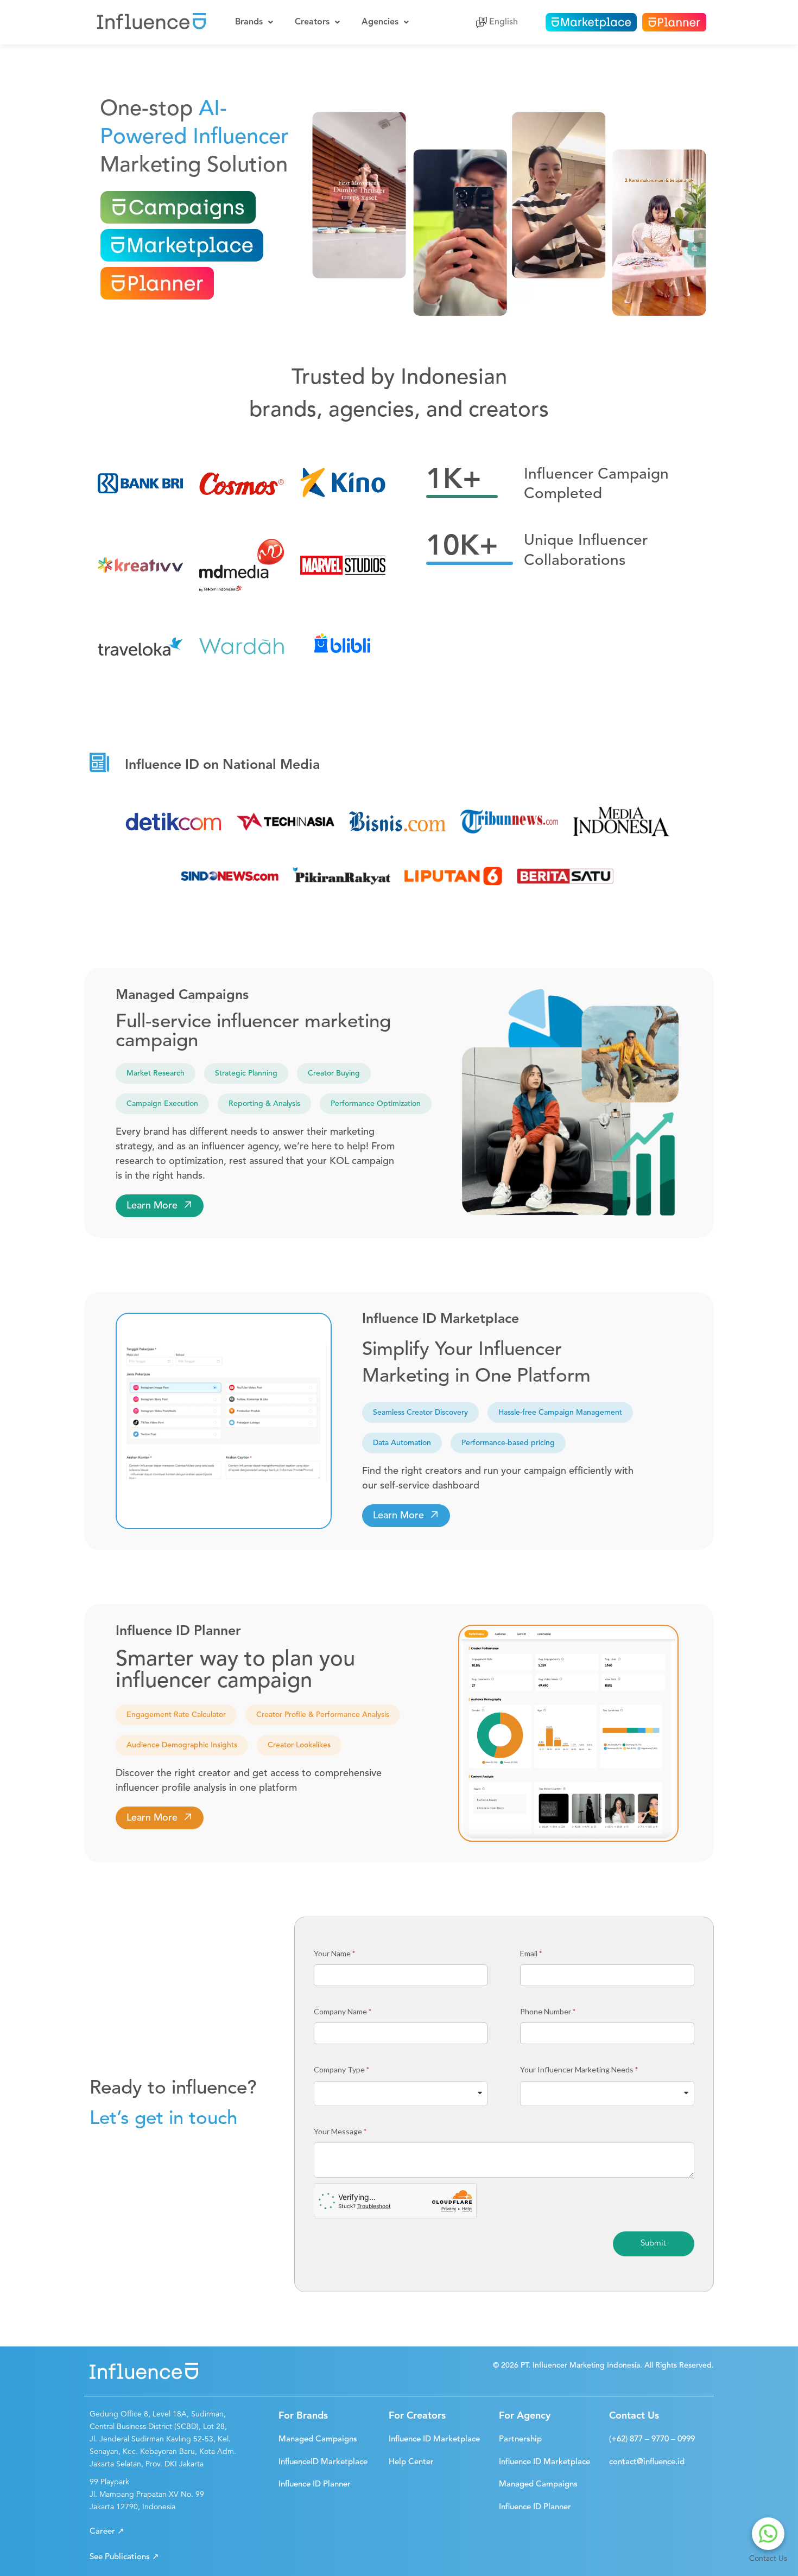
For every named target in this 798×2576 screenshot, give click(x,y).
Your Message (340, 2131)
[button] (160, 1206)
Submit (653, 2244)
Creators (312, 22)
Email (531, 1953)
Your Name (334, 1953)
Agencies (380, 22)
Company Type (341, 2069)
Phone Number (548, 2011)
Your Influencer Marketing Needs (579, 2069)
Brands (249, 22)
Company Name (343, 2011)
